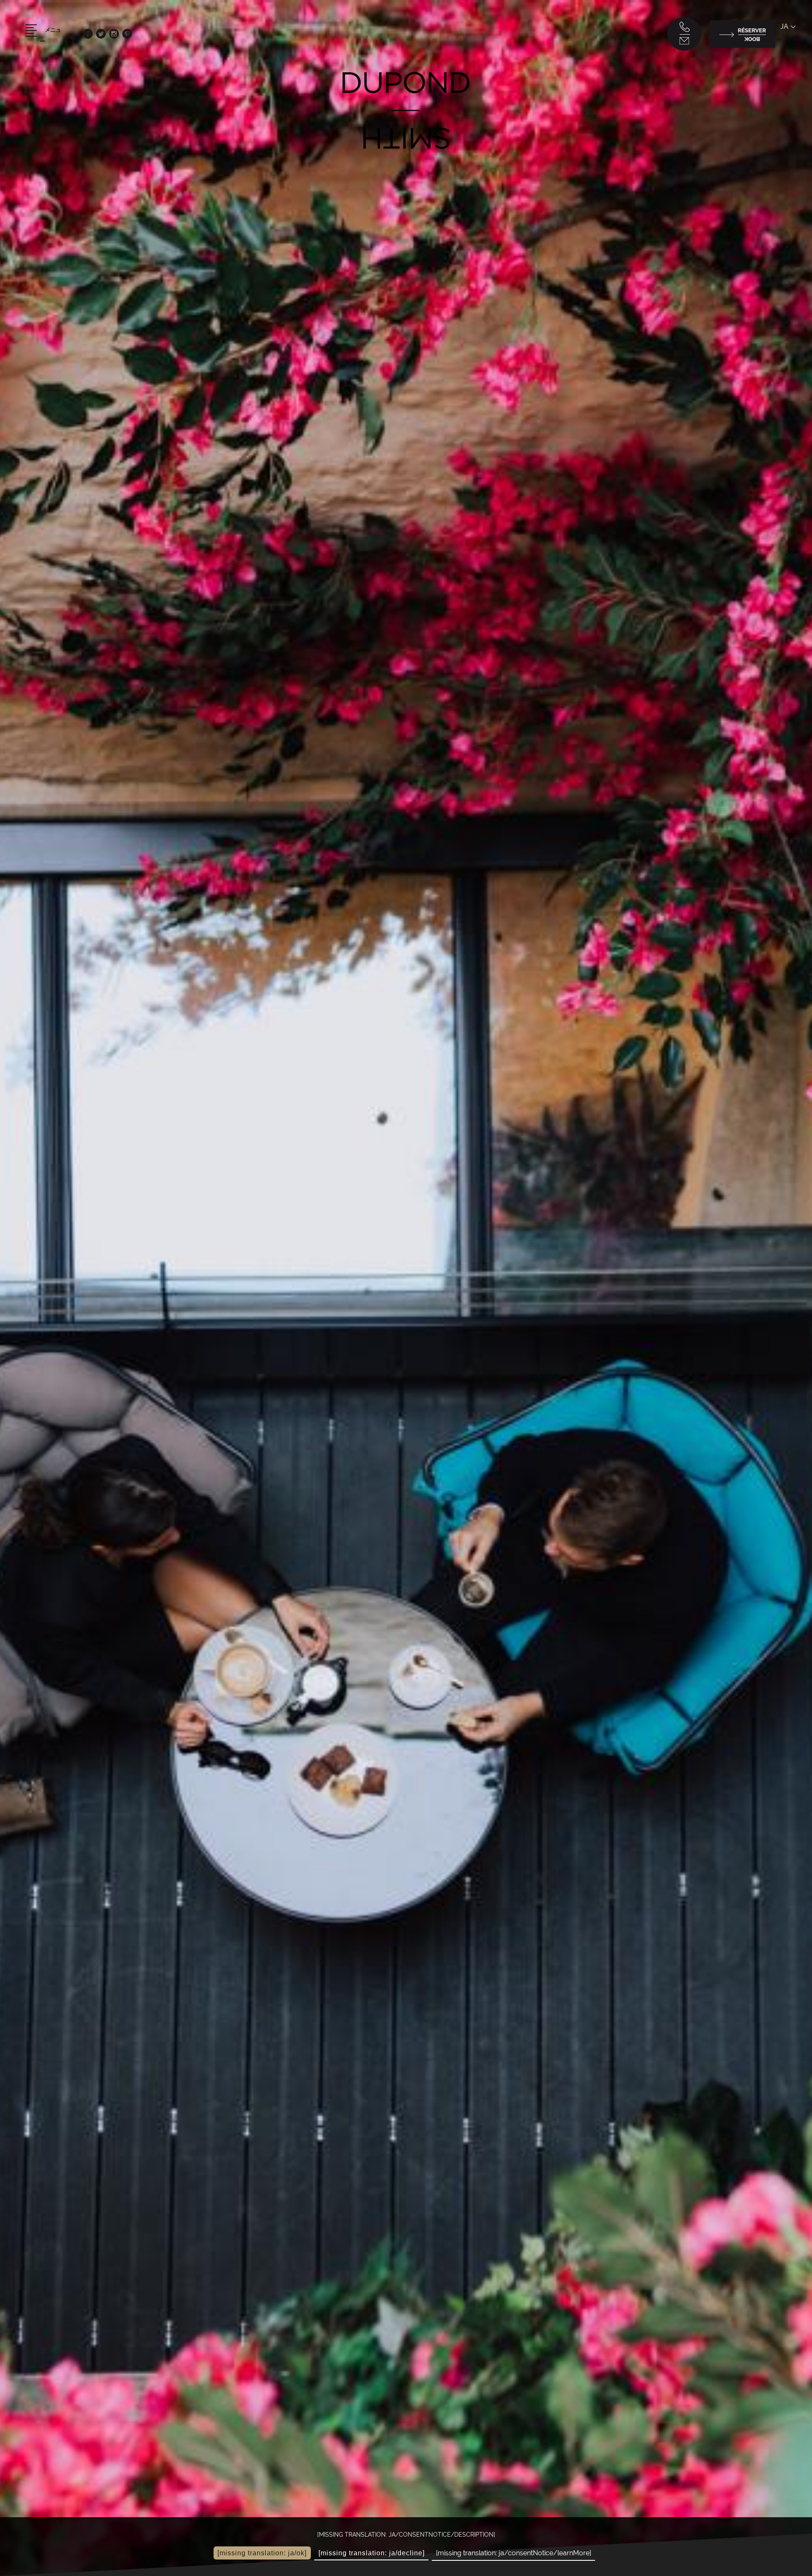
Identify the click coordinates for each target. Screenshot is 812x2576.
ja (784, 26)
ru (785, 76)
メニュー (51, 36)
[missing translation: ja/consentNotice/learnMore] (514, 2553)
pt (785, 58)
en (785, 48)
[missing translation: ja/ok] (262, 2553)
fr (784, 39)
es (785, 67)
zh (785, 95)
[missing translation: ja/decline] (372, 2553)
